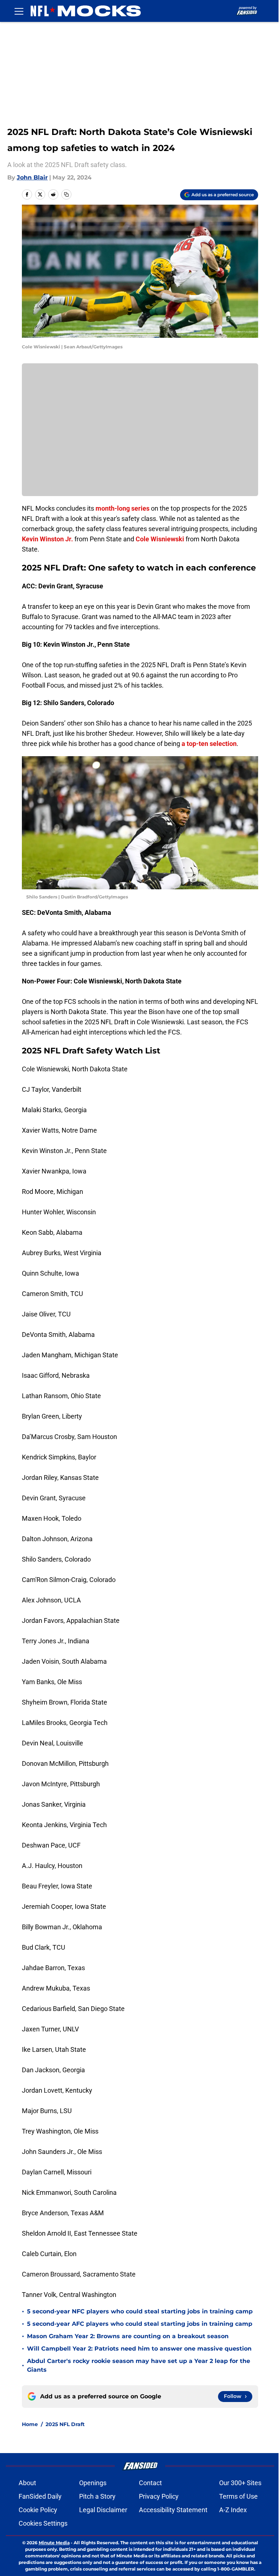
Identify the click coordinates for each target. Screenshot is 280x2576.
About (27, 2483)
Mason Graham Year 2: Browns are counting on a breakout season (128, 2336)
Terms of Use (238, 2496)
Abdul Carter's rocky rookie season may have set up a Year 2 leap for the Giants (139, 2365)
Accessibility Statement (173, 2510)
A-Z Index (233, 2510)
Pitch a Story (97, 2496)
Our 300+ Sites (240, 2483)
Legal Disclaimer (103, 2510)
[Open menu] (19, 11)
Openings (93, 2483)
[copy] (66, 194)
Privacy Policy (159, 2496)
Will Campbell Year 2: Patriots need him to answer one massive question (139, 2349)
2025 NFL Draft (65, 2424)
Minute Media (54, 2543)
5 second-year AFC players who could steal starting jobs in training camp (140, 2324)
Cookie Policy (38, 2510)
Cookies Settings (43, 2523)
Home (30, 2424)
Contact (150, 2483)
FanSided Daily (40, 2496)
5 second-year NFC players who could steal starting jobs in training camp (140, 2311)
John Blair (32, 177)
